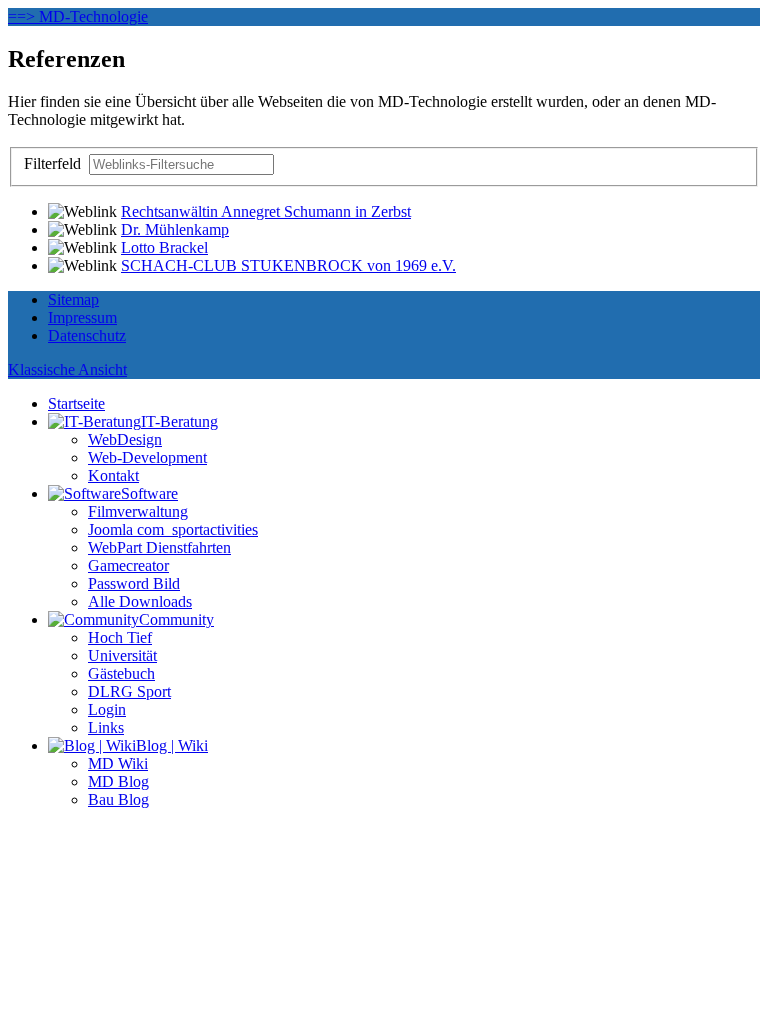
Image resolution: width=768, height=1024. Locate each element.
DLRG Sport (129, 691)
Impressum (82, 317)
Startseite (76, 403)
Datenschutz (87, 335)
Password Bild (134, 583)
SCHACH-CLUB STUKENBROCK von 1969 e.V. (288, 265)
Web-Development (147, 457)
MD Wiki (118, 763)
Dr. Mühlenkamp (175, 229)
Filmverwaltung (138, 511)
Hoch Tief (120, 637)
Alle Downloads (140, 601)
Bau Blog (118, 799)
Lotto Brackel (164, 247)
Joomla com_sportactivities (173, 529)
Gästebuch (121, 673)
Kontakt (113, 475)
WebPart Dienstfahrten (159, 547)
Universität (122, 655)
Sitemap (73, 299)
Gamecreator (128, 565)
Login (107, 709)
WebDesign (125, 439)
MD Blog (118, 781)
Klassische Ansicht (67, 369)
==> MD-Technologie (78, 16)
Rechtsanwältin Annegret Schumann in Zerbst (266, 211)
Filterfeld (54, 163)
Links (106, 727)
